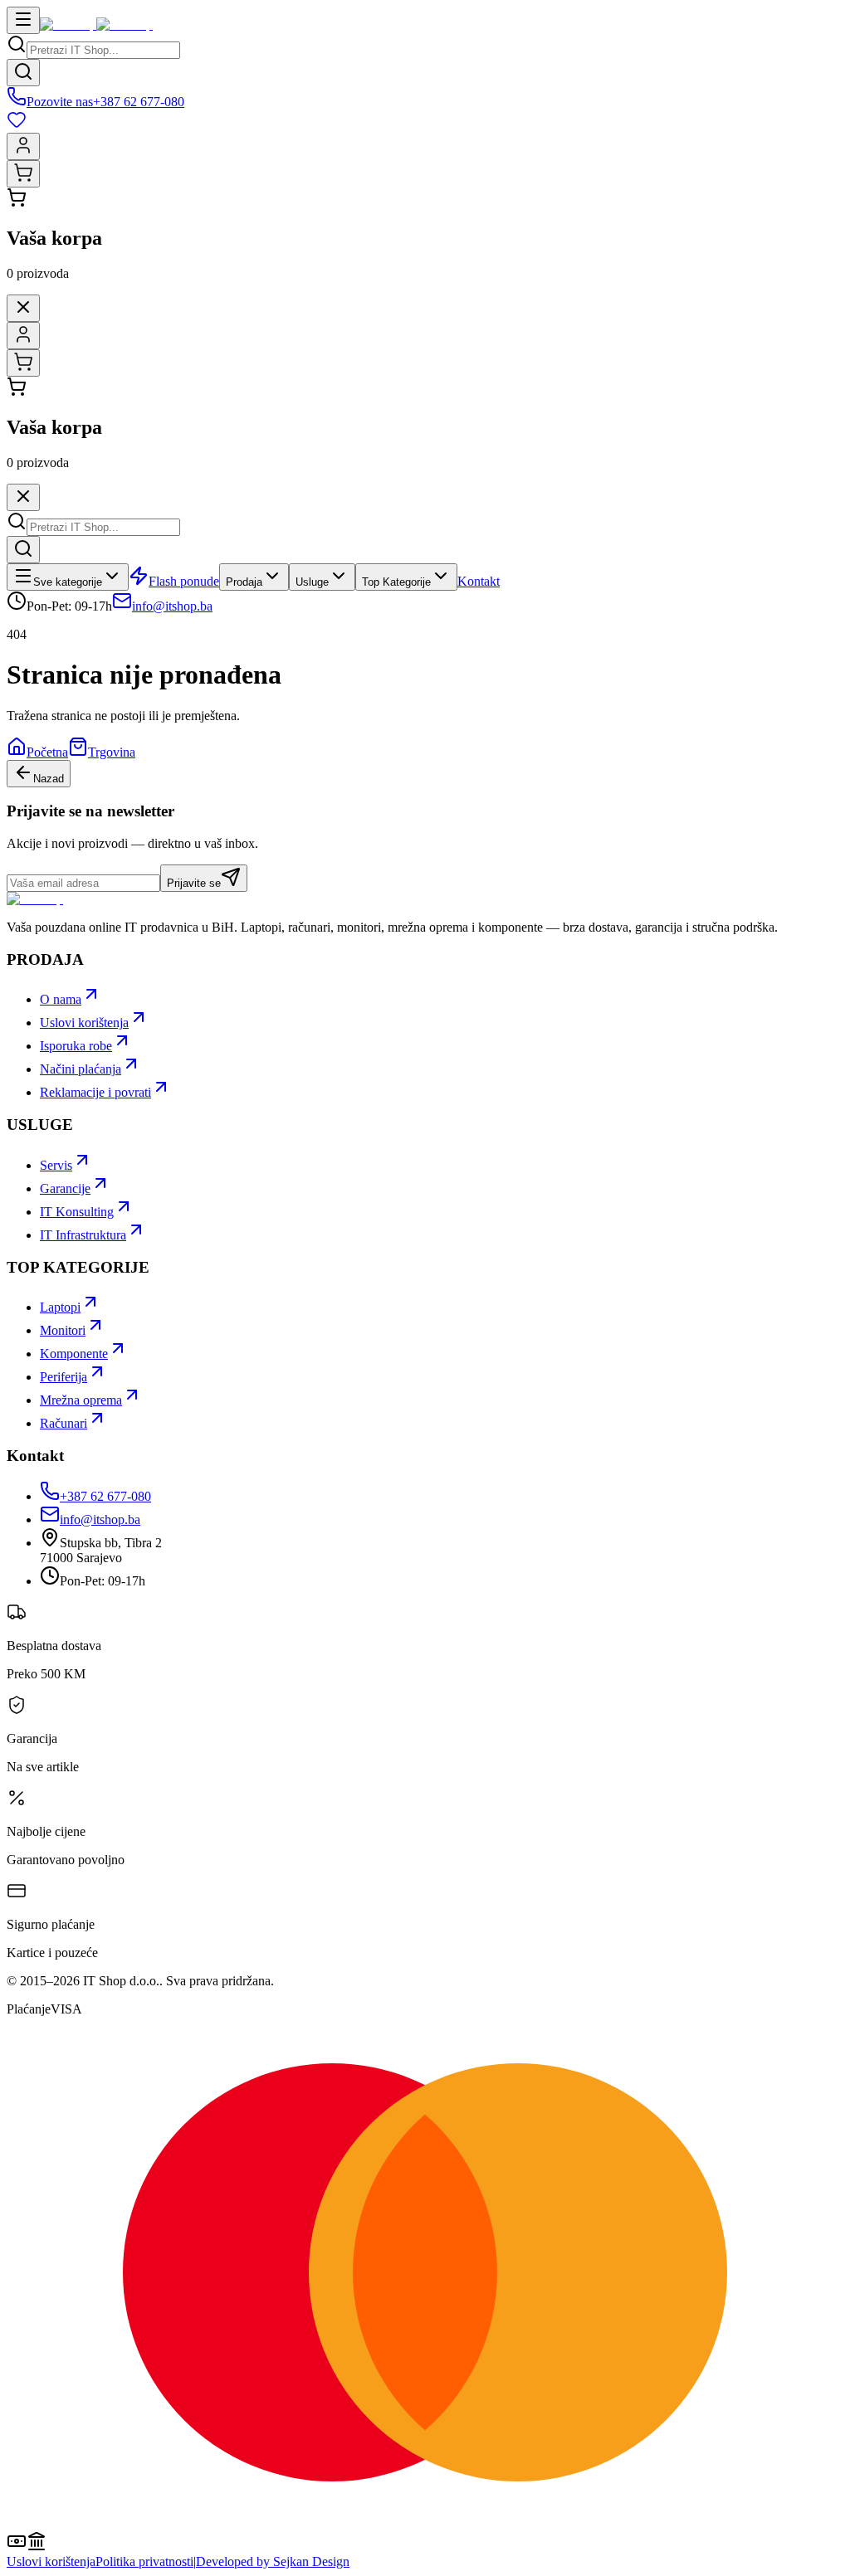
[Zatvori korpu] (23, 308)
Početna (47, 752)
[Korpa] (23, 174)
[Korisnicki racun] (23, 146)
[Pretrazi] (23, 73)
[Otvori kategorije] (23, 20)
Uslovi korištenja (51, 2561)
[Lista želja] (425, 121)
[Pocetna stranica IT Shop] (96, 24)
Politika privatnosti (144, 2561)
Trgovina (112, 752)
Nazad (49, 779)
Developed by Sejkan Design (273, 2561)
